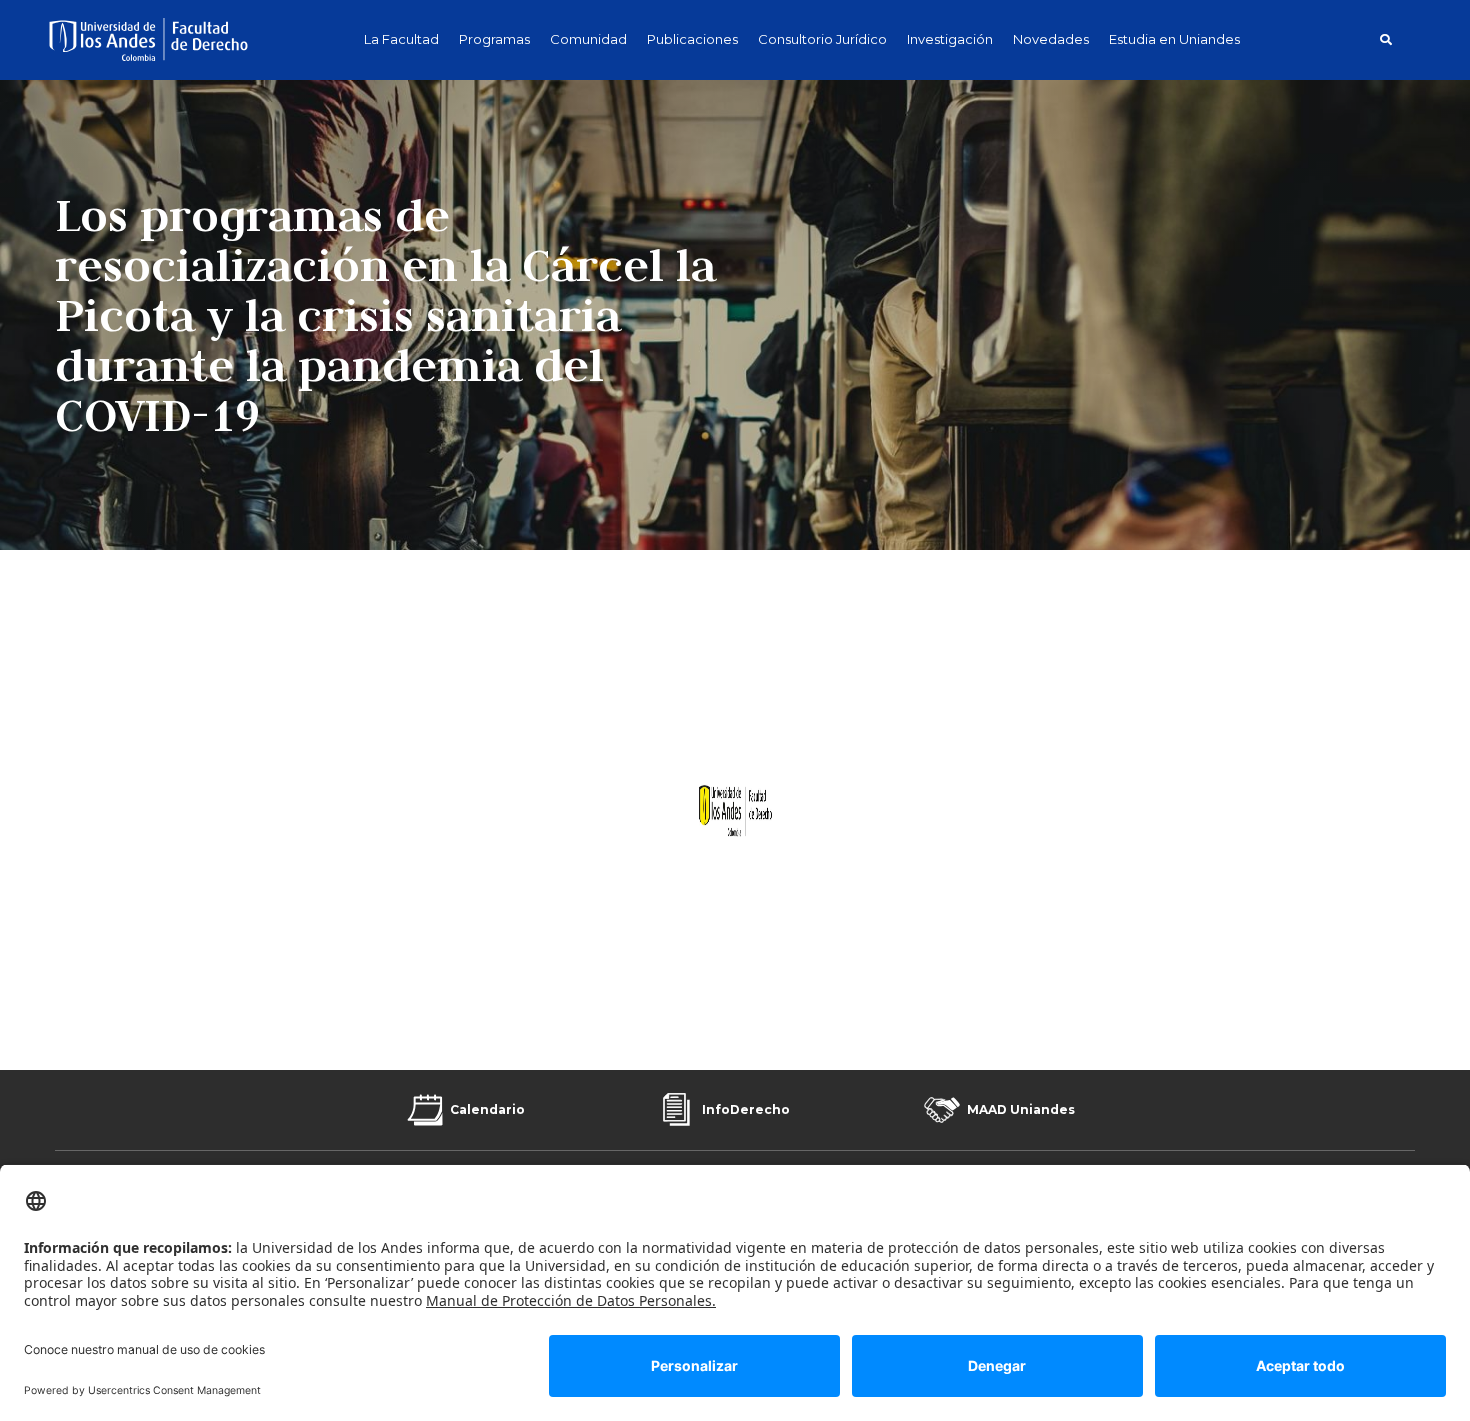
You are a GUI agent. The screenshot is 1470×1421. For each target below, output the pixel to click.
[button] (1385, 39)
